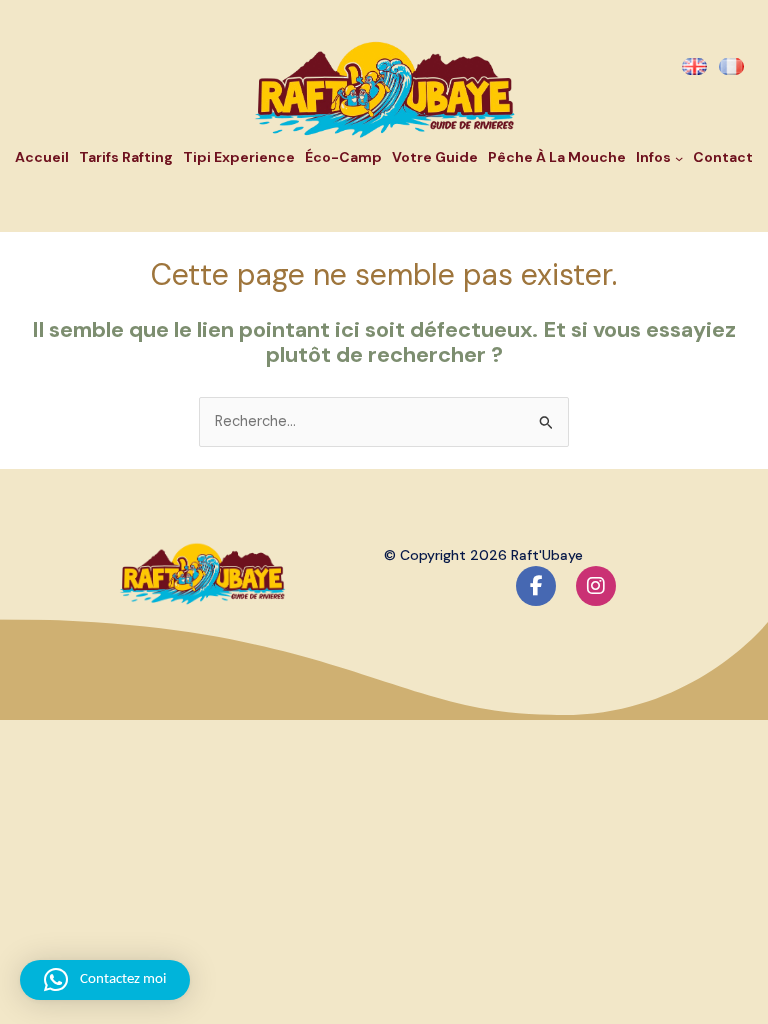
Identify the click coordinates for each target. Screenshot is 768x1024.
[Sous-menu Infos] (679, 158)
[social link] (536, 586)
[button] (105, 980)
